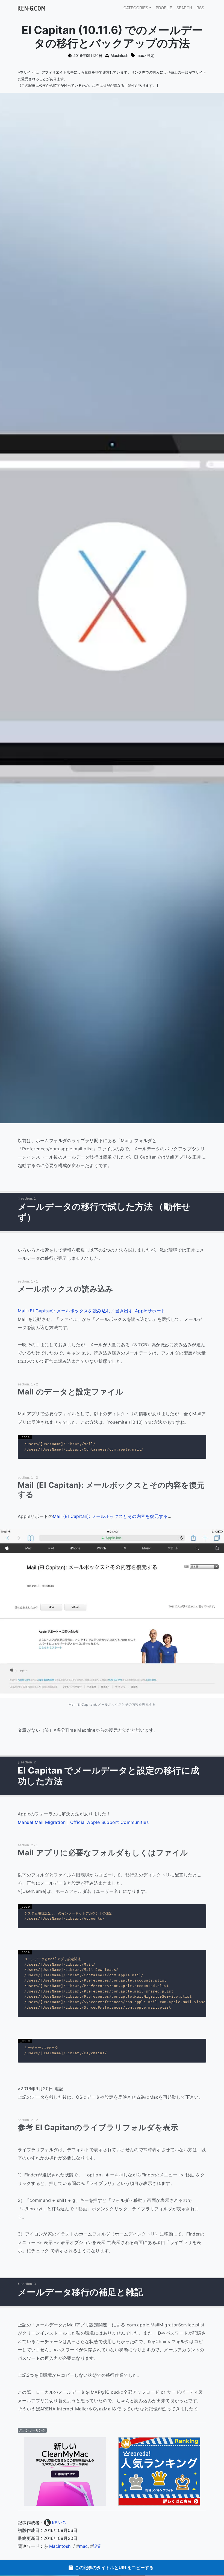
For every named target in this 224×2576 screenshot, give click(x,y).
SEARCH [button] (184, 8)
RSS (200, 8)
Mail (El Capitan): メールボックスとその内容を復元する (110, 1516)
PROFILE (164, 8)
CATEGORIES (136, 8)
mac (140, 55)
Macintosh (120, 55)
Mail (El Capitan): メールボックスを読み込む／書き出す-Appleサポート (92, 1311)
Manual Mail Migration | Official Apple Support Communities (83, 1822)
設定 (151, 55)
